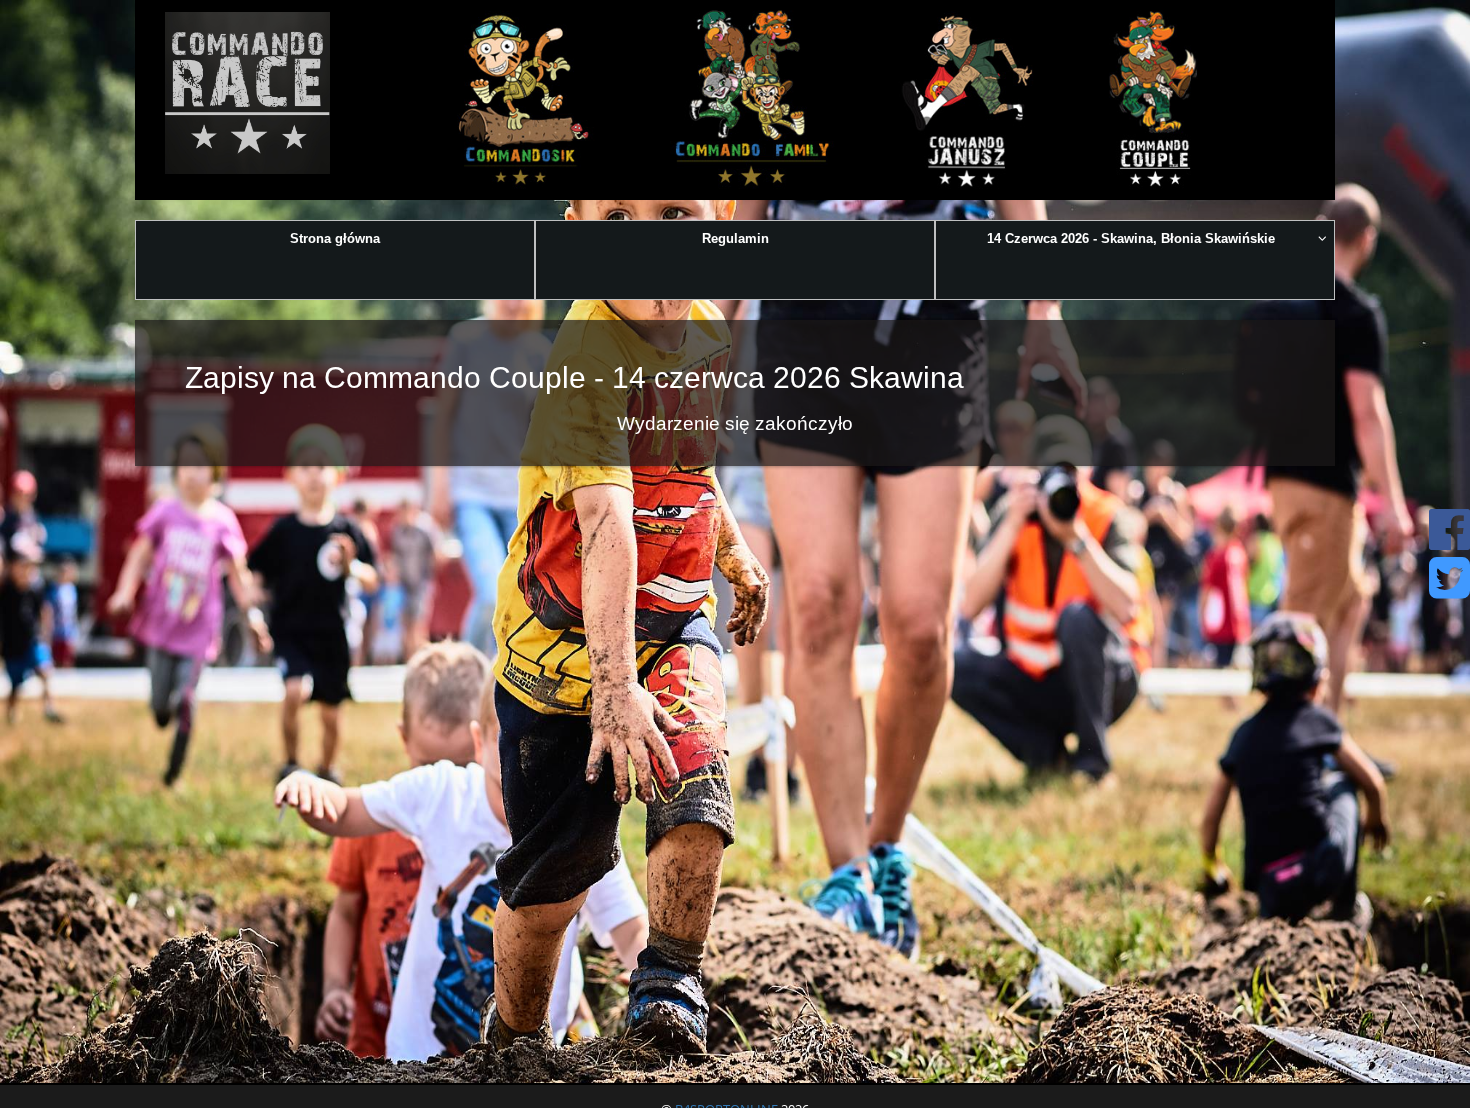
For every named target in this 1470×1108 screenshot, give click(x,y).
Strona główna (335, 238)
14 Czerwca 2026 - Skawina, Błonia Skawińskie (1131, 238)
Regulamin (735, 238)
